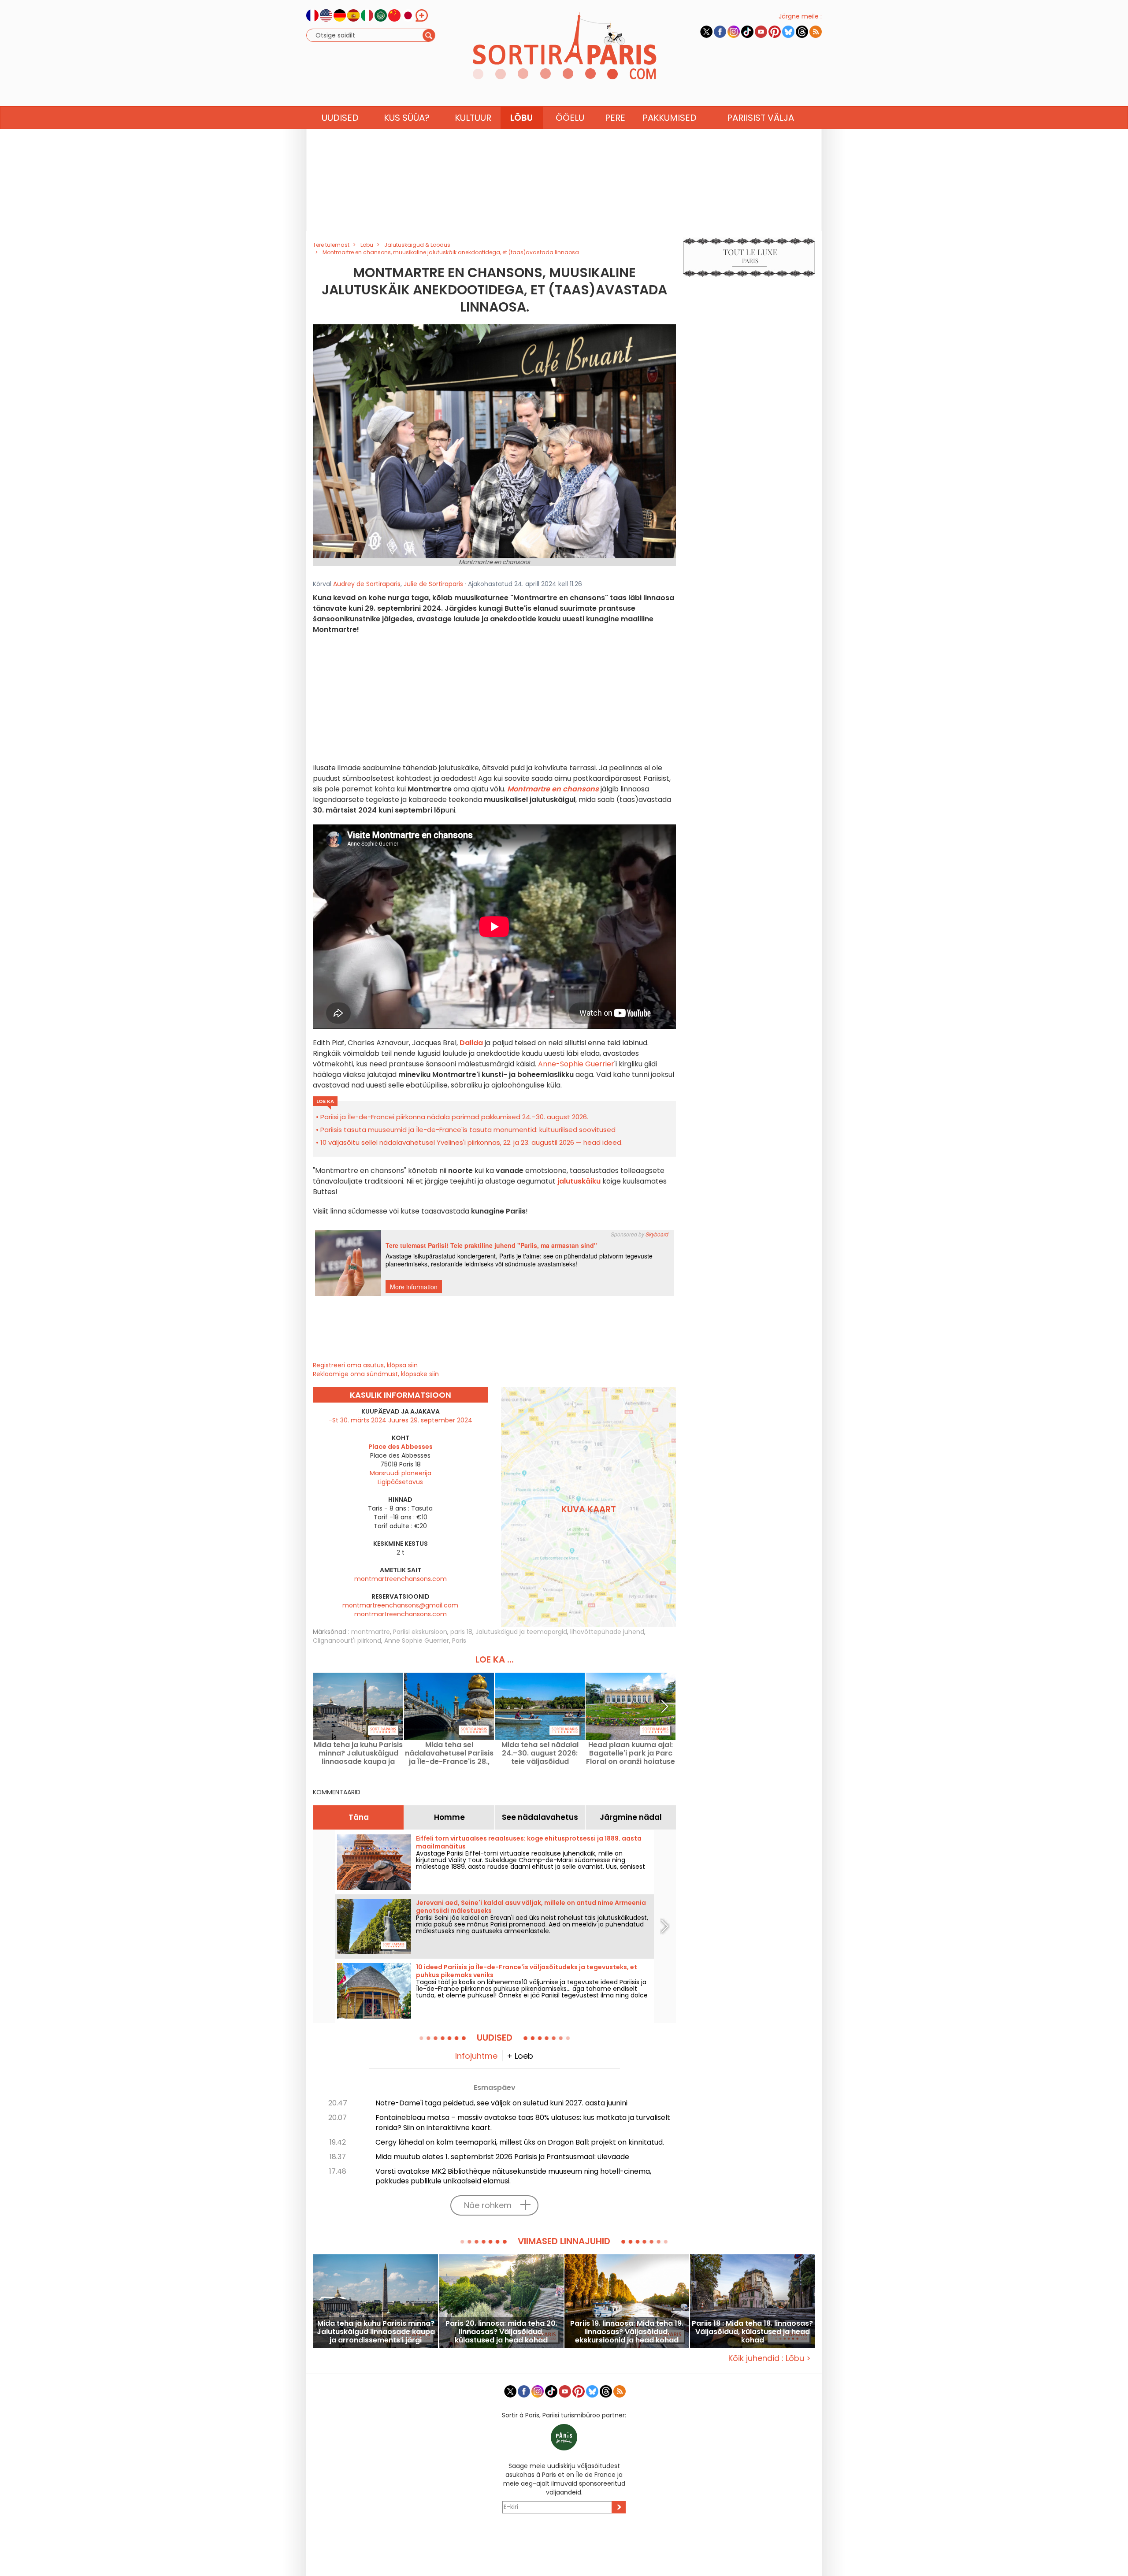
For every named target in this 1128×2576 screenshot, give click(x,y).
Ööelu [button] (570, 118)
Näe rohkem (488, 2205)
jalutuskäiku (579, 1181)
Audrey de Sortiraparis (367, 584)
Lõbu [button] (521, 118)
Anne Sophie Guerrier (417, 1641)
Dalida (471, 1043)
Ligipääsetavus (400, 1482)
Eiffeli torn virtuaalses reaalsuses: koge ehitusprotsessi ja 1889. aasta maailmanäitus (529, 1842)
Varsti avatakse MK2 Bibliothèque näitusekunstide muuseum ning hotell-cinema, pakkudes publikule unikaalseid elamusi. (513, 2176)
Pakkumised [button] (670, 118)
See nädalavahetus (540, 1817)
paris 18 (461, 1632)
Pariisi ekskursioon (420, 1632)
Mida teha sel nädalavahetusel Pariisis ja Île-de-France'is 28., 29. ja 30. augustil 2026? (449, 1753)
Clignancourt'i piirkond (347, 1641)
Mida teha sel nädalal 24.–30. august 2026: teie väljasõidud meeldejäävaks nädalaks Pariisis (540, 1753)
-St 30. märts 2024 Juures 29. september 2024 (401, 1420)
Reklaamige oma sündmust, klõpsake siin (376, 1374)
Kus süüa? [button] (407, 118)
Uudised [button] (340, 118)
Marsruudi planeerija (401, 1473)
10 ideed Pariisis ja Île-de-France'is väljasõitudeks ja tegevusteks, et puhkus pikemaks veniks (527, 1971)
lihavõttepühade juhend (607, 1632)
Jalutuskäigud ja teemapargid (521, 1632)
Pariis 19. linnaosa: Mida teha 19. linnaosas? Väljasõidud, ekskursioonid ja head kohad (627, 2332)
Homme (449, 1817)
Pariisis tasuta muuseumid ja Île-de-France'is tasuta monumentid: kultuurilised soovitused (468, 1130)
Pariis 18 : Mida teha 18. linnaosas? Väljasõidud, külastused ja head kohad (752, 2332)
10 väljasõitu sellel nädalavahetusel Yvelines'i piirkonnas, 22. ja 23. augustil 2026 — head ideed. (471, 1142)
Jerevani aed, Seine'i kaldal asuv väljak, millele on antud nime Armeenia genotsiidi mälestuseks (531, 1907)
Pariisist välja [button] (761, 118)
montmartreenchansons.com (401, 1579)
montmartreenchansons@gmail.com (400, 1605)
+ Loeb (520, 2056)
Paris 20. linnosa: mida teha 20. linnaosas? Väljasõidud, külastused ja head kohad (501, 2332)
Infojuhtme (476, 2056)
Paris (459, 1641)
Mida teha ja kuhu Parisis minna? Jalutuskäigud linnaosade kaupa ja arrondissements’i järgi (358, 1753)
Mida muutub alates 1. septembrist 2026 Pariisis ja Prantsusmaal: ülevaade (502, 2157)
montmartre (371, 1632)
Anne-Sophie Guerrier (576, 1064)
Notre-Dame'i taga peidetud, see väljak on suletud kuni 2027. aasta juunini (501, 2103)
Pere (615, 118)
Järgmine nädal (631, 1817)
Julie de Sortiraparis (433, 584)
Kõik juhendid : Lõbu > (770, 2358)
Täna (359, 1817)
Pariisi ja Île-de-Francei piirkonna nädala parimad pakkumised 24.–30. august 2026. (454, 1117)
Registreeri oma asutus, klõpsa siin (365, 1365)
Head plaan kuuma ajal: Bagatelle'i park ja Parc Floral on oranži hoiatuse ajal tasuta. (631, 1753)
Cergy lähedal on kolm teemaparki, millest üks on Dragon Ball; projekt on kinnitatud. (520, 2142)
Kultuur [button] (473, 118)
